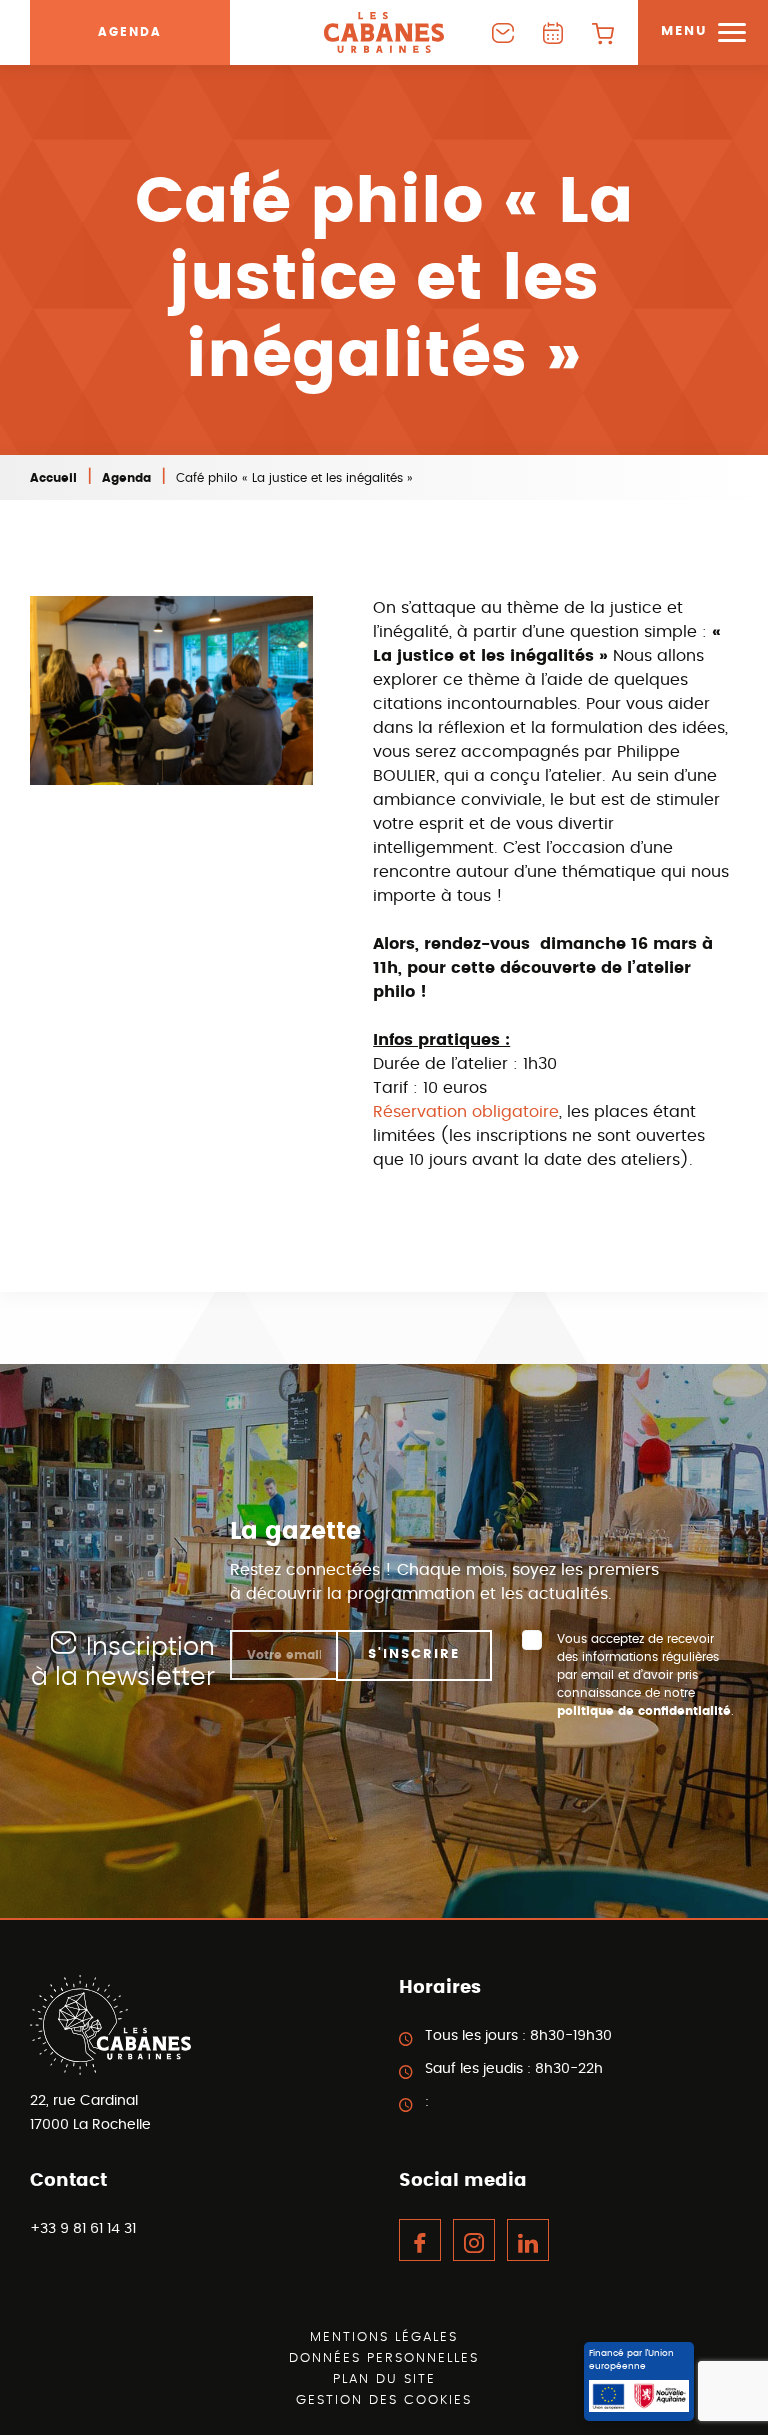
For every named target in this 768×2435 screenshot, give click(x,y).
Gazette (553, 32)
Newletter (503, 32)
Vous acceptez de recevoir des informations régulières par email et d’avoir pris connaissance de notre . (645, 1675)
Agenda (130, 32)
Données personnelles (384, 2358)
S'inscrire (414, 1654)
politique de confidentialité (644, 1711)
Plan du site (384, 2379)
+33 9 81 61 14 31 (83, 2229)
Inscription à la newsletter (123, 1662)
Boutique (603, 32)
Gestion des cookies (384, 2400)
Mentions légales (384, 2337)
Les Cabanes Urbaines (384, 32)
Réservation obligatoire (466, 1112)
